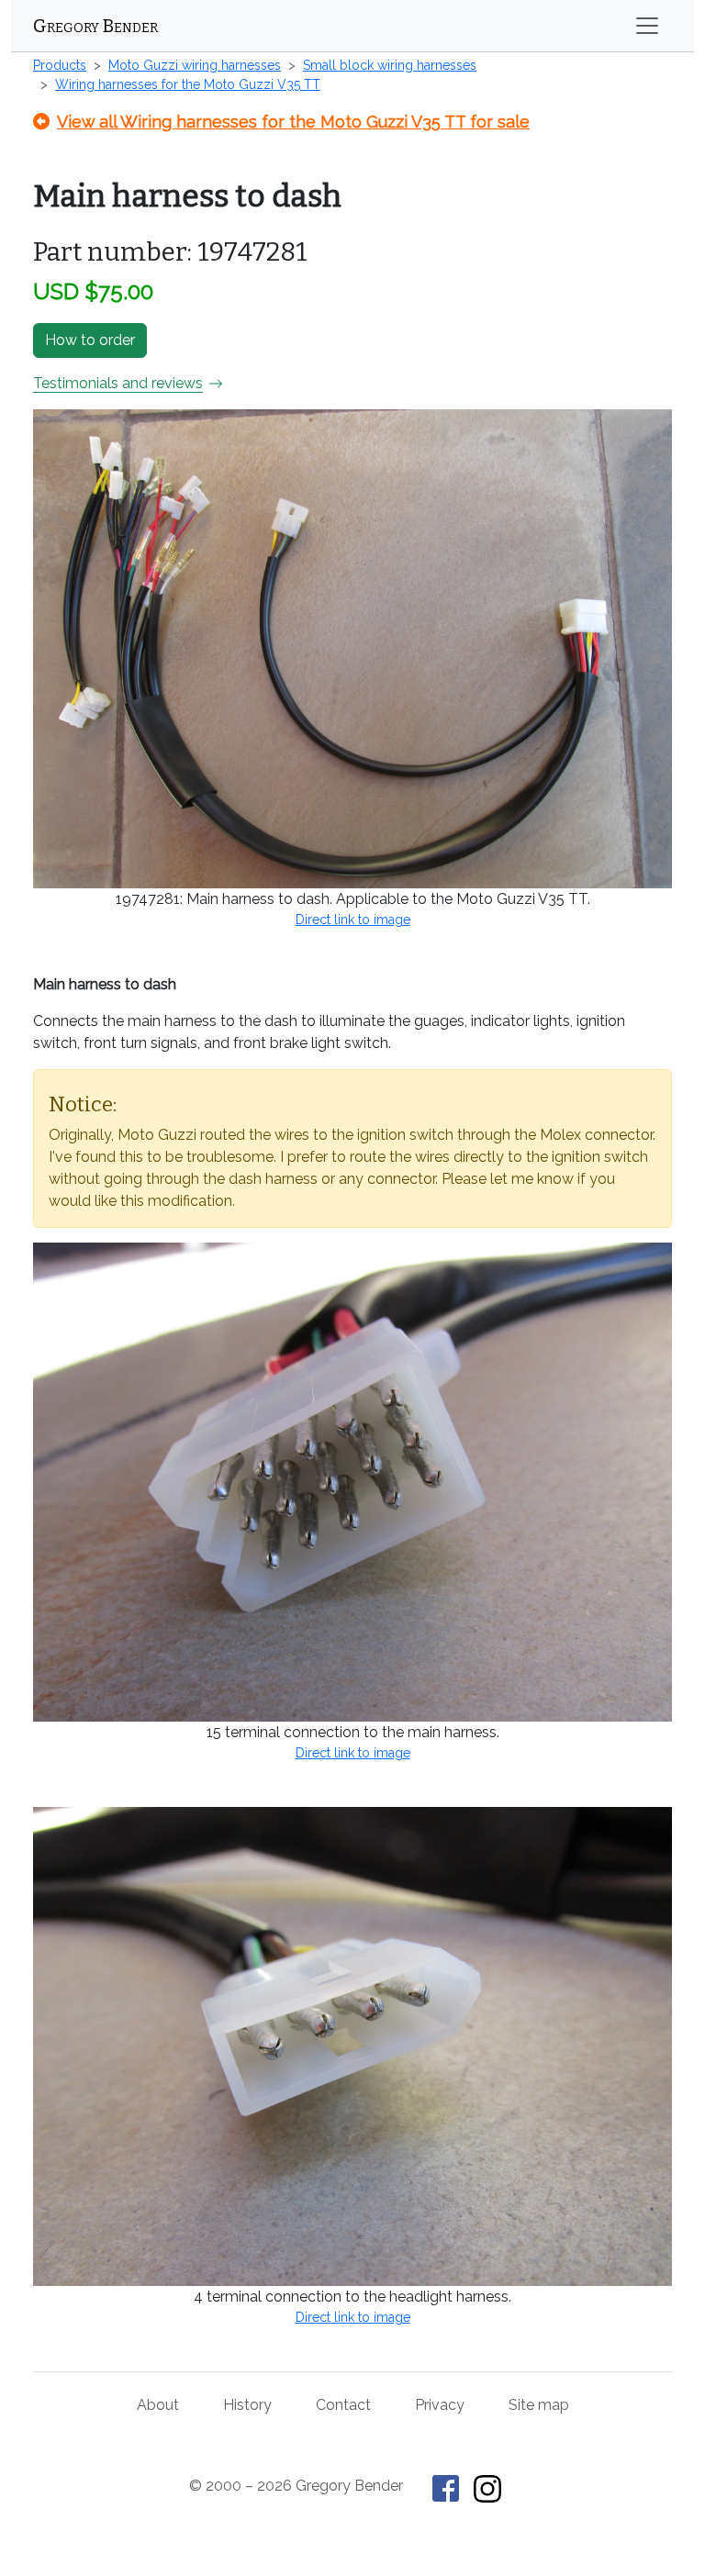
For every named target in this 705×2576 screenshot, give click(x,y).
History (247, 2405)
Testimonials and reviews (118, 383)
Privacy (440, 2405)
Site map (539, 2405)
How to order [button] (90, 340)
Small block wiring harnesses (390, 65)
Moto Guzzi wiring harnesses (195, 65)
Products (60, 65)
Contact (343, 2405)
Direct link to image (353, 920)
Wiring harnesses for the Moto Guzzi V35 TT (188, 84)
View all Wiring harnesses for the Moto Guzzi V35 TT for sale (293, 122)
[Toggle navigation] (647, 26)
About (158, 2405)
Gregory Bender (95, 26)
